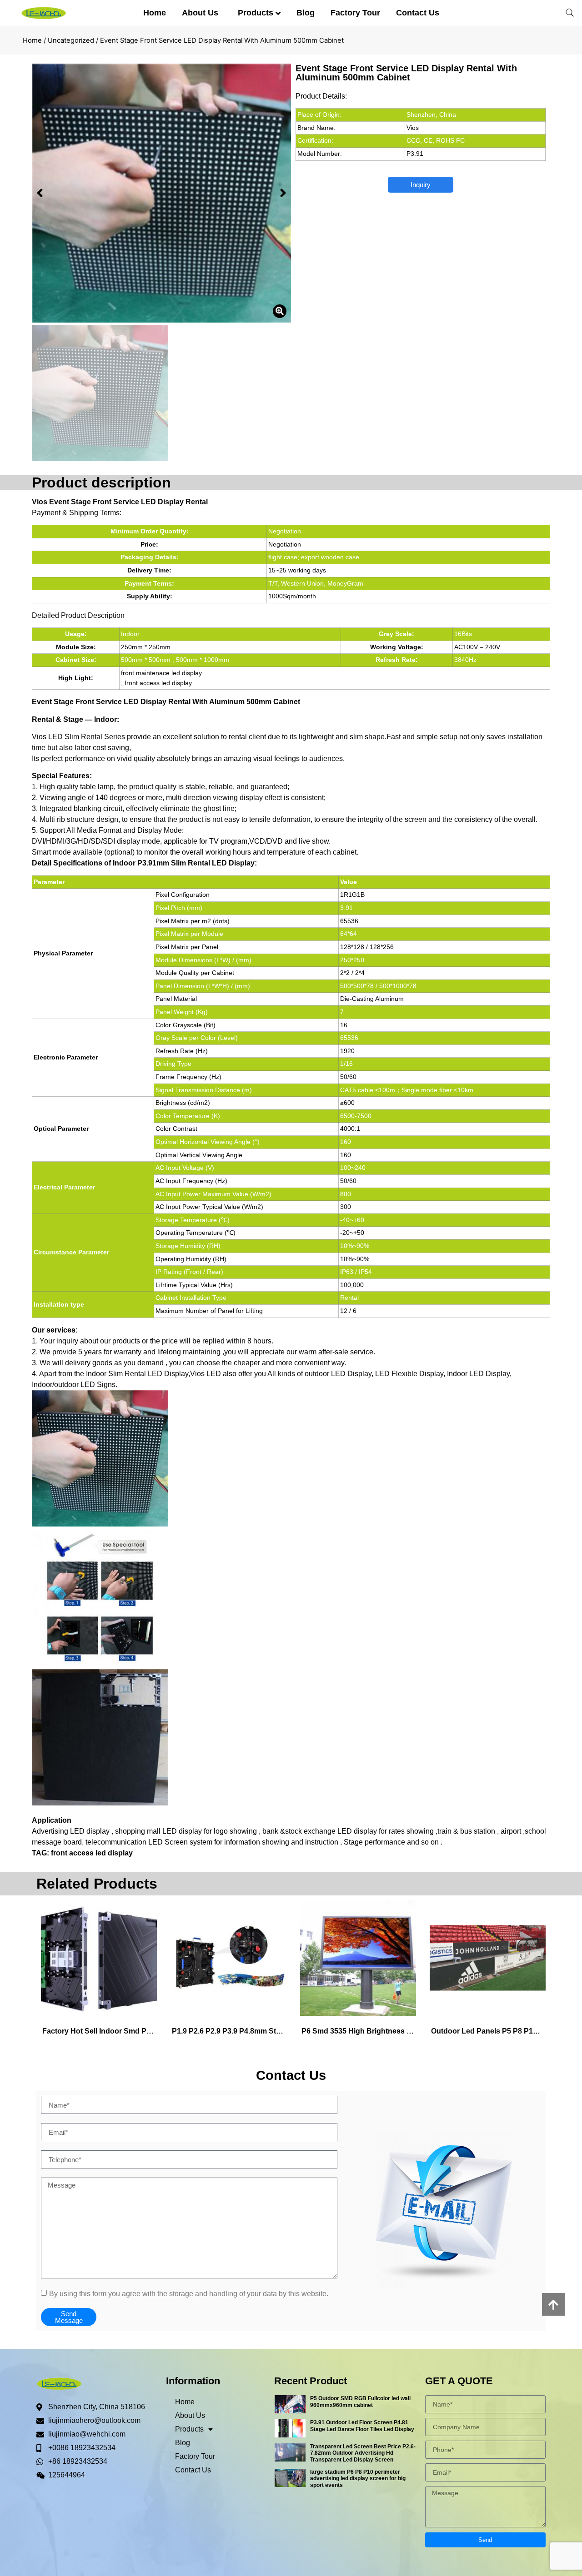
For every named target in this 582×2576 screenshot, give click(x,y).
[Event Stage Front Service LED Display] (161, 193)
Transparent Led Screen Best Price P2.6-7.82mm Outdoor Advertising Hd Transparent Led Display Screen (363, 2453)
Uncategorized (71, 40)
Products (256, 13)
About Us (200, 13)
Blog (306, 13)
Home (155, 13)
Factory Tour (355, 13)
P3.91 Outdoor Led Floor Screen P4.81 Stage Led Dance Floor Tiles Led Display (362, 2426)
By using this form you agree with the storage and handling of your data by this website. (189, 2294)
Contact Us (418, 13)
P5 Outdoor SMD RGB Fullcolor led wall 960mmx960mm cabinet (360, 2402)
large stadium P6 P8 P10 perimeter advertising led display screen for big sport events (358, 2479)
